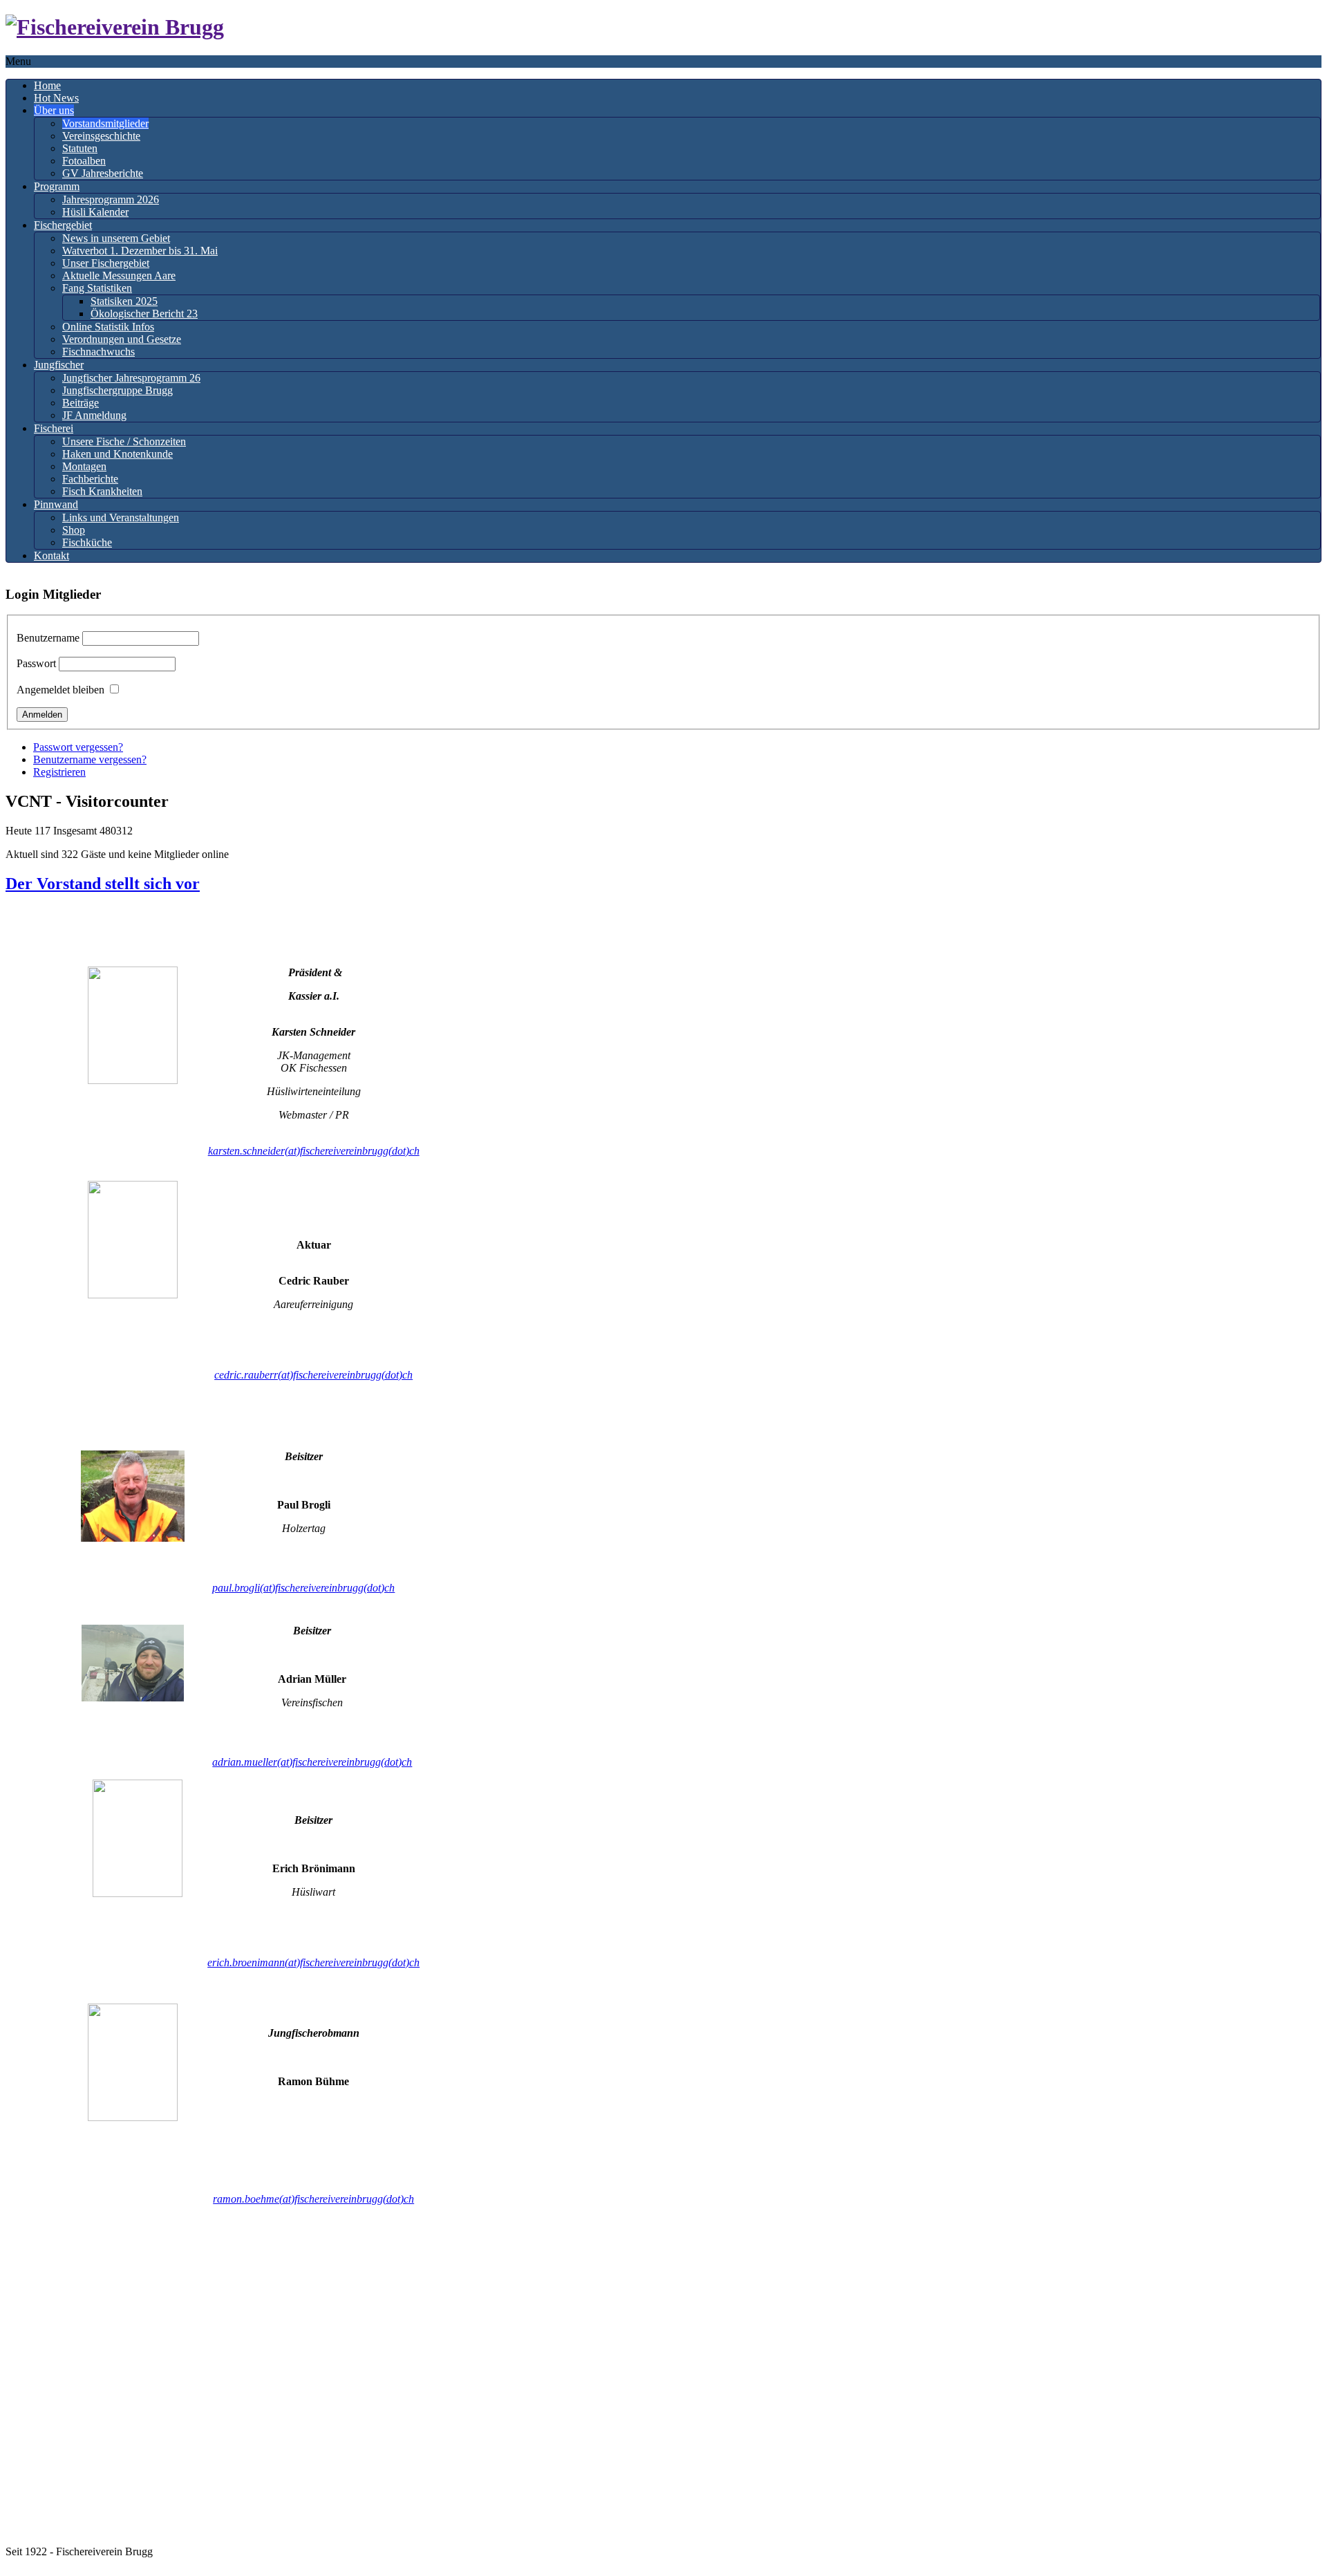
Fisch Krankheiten (102, 491)
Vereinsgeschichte (101, 136)
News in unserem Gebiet (116, 238)
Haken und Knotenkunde (117, 454)
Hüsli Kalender (95, 212)
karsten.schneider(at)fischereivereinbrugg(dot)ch (314, 1151)
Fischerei (54, 428)
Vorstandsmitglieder (105, 123)
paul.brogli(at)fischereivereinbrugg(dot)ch (303, 1588)
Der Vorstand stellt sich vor (103, 884)
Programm (57, 186)
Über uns (54, 110)
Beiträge (81, 403)
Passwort (36, 663)
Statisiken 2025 (124, 301)
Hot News (56, 98)
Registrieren (59, 772)
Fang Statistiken (97, 288)
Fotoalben (84, 161)
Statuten (80, 148)
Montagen (84, 466)
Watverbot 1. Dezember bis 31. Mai (140, 251)
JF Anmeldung (94, 415)
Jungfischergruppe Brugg (117, 390)
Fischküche (87, 542)
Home (47, 85)
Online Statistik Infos (108, 327)
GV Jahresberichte (103, 173)
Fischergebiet (63, 225)
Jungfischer (59, 365)
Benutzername (48, 638)
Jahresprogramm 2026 (111, 199)
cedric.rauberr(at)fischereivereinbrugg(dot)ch (313, 1375)
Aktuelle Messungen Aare (119, 276)
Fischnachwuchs (98, 352)
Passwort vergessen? (78, 747)
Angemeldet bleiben (60, 690)
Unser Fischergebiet (106, 263)
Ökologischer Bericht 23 (144, 314)
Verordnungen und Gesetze (122, 339)
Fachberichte (90, 479)
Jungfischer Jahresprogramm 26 (131, 378)
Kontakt (51, 556)
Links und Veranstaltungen (121, 517)
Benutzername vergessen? (90, 759)
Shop (74, 530)
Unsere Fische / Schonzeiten (124, 441)
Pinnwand (56, 504)
